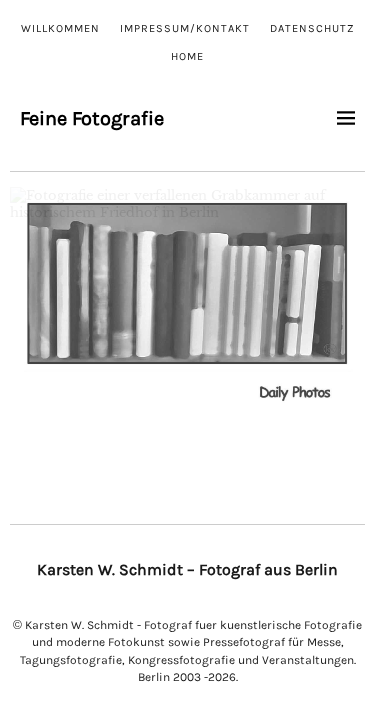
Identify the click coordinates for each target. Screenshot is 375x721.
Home (187, 56)
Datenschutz (312, 28)
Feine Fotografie (92, 118)
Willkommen (60, 28)
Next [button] (340, 301)
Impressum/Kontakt (185, 28)
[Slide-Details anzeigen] (187, 305)
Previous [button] (35, 301)
